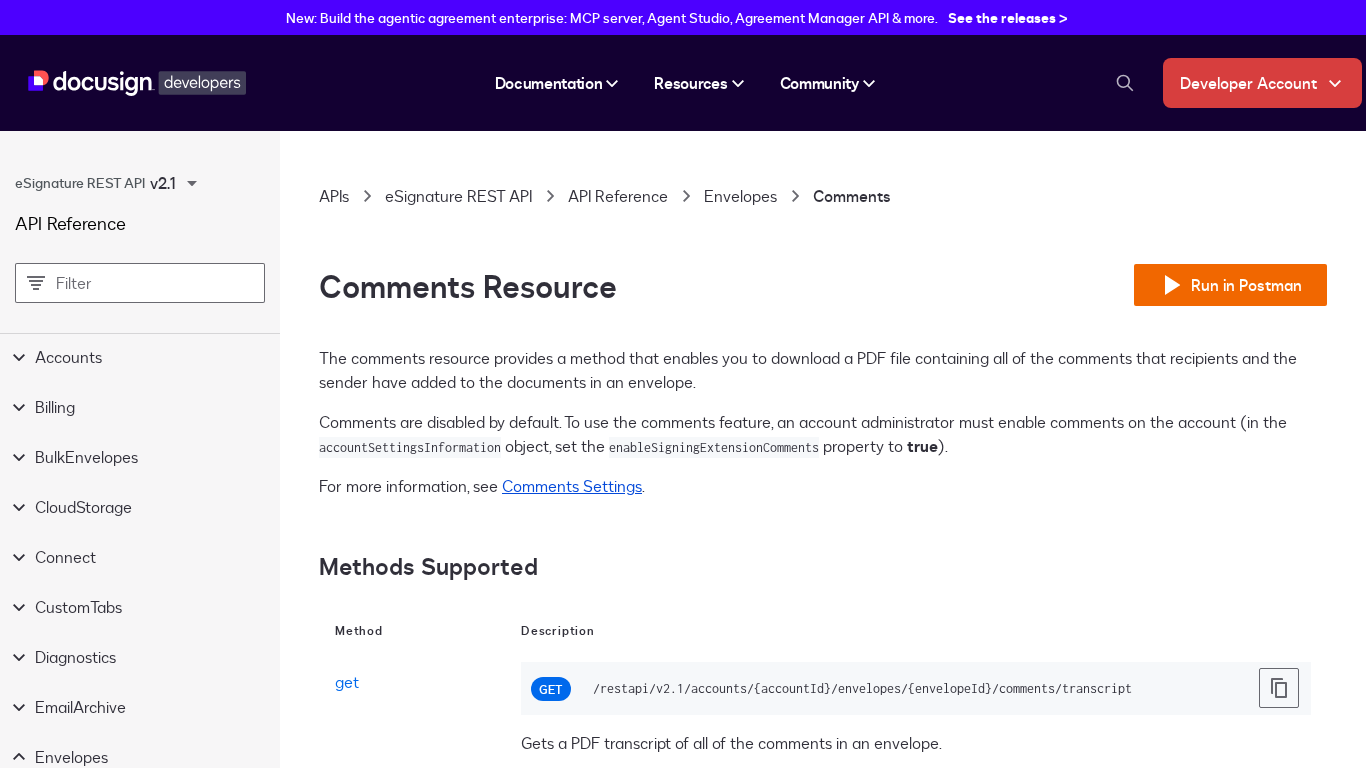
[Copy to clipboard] (1279, 688)
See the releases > (1008, 17)
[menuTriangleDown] (192, 183)
